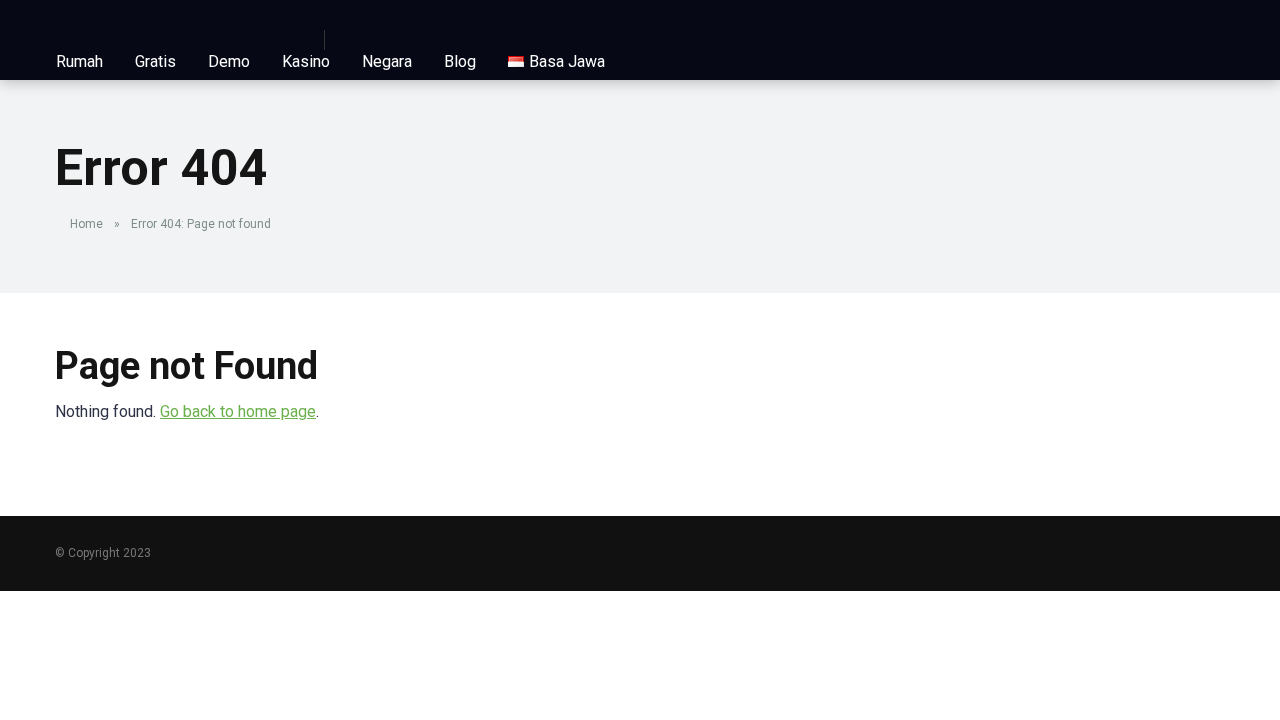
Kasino (306, 61)
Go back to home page (238, 411)
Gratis (155, 61)
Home (86, 224)
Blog (460, 61)
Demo (229, 61)
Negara (387, 61)
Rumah (79, 61)
